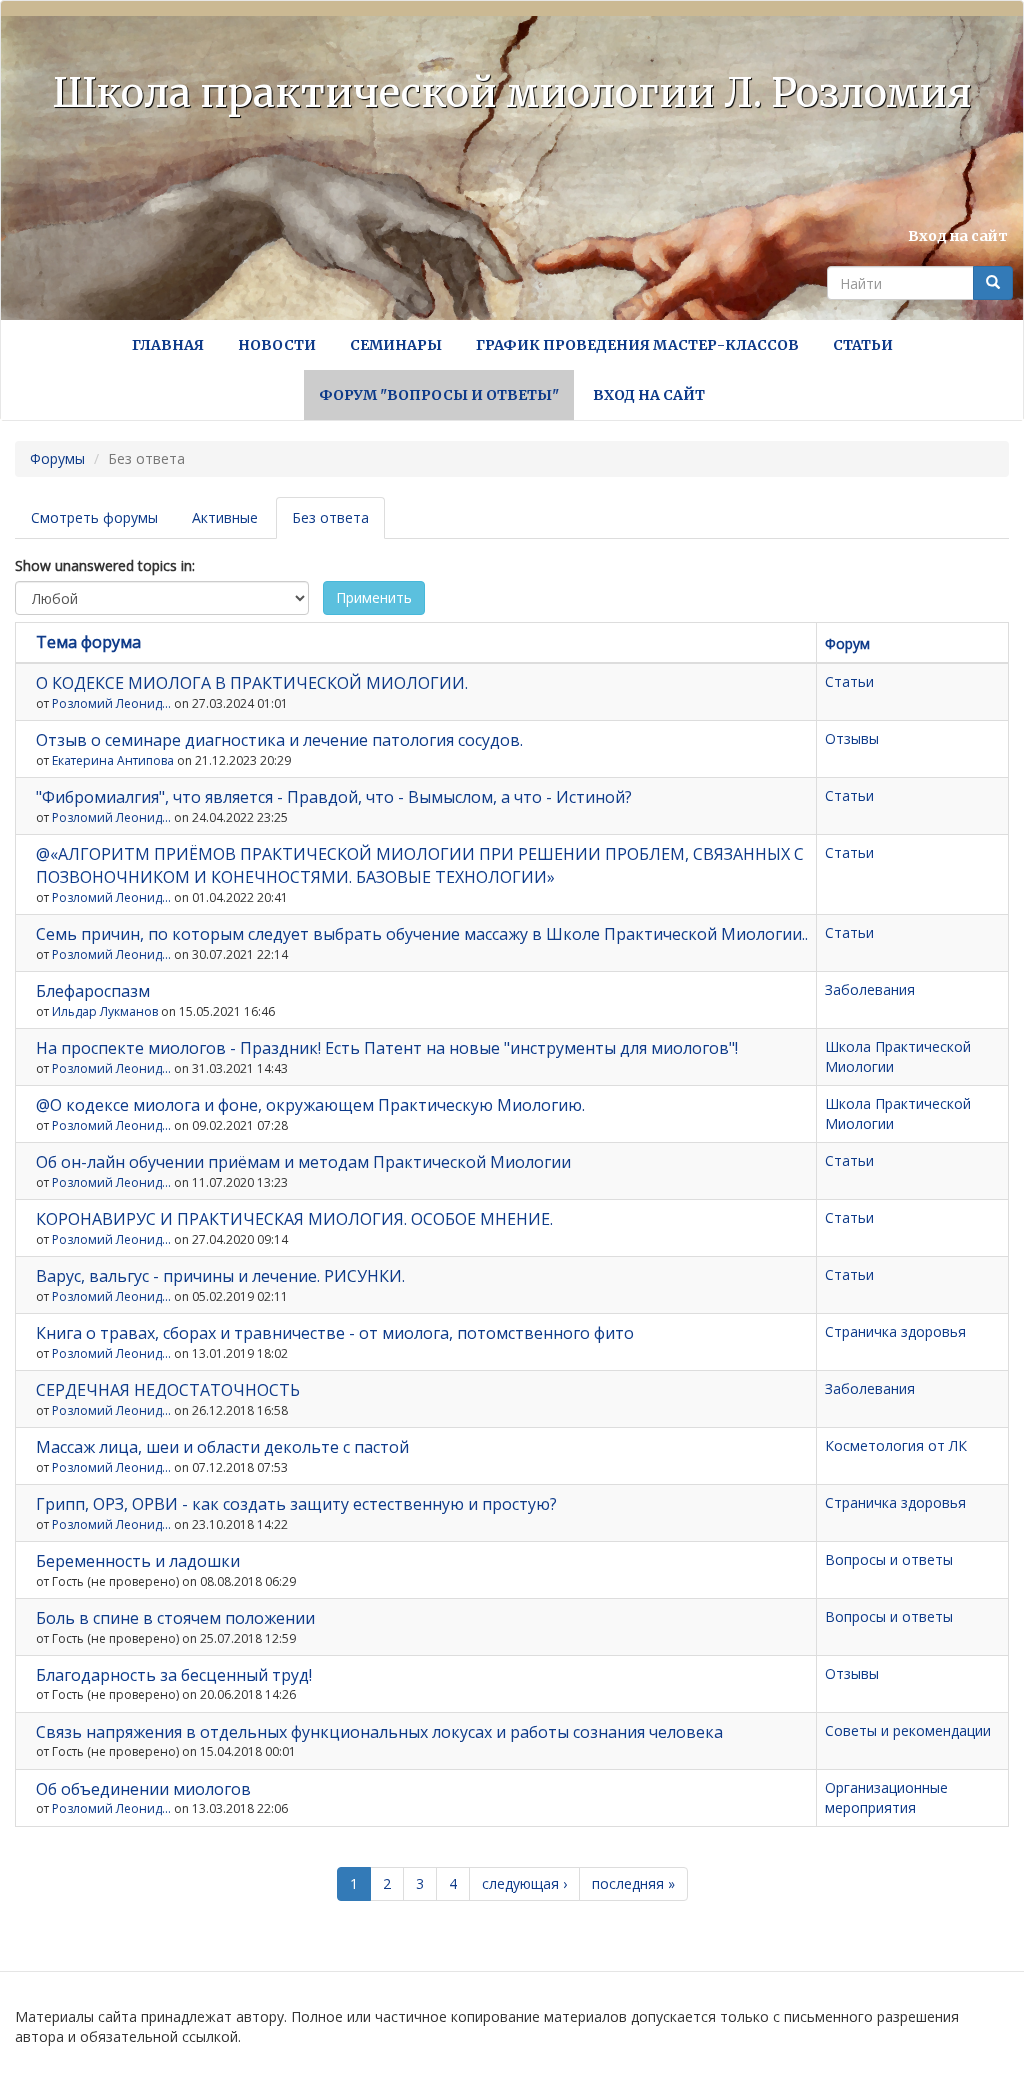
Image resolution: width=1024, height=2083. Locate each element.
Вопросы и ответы (889, 1559)
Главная (168, 345)
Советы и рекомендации (908, 1730)
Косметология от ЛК (896, 1445)
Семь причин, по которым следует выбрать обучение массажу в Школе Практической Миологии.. (422, 934)
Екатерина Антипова (113, 760)
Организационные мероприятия (886, 1797)
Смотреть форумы (94, 517)
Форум (847, 643)
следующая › (524, 1883)
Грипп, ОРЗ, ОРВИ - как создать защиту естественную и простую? (296, 1504)
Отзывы (852, 738)
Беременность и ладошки (138, 1561)
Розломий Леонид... (111, 703)
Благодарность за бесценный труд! (174, 1675)
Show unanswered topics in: (105, 565)
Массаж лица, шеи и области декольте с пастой (222, 1447)
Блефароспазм (93, 991)
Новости (277, 345)
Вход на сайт (958, 236)
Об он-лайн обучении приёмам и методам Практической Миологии (303, 1162)
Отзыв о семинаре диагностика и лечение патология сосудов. (279, 740)
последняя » (633, 1883)
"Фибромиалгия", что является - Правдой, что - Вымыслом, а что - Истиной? (334, 797)
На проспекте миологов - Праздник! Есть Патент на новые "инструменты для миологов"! (387, 1048)
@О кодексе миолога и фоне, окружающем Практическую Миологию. (310, 1105)
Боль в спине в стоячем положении (175, 1618)
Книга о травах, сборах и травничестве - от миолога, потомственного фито (335, 1333)
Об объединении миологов (143, 1789)
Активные (225, 517)
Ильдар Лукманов (105, 1011)
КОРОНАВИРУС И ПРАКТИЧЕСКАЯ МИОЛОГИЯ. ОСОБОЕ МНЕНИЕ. (294, 1219)
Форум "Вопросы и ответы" (439, 395)
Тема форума (88, 642)
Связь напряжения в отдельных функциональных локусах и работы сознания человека (379, 1732)
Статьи (863, 345)
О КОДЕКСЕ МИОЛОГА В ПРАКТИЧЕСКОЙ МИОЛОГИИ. (252, 683)
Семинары (396, 345)
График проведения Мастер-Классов (637, 345)
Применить (374, 597)
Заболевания (870, 989)
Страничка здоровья (895, 1331)
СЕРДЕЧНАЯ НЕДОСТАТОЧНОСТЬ (168, 1390)
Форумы (57, 458)
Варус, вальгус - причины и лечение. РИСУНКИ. (220, 1276)
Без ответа (338, 523)
